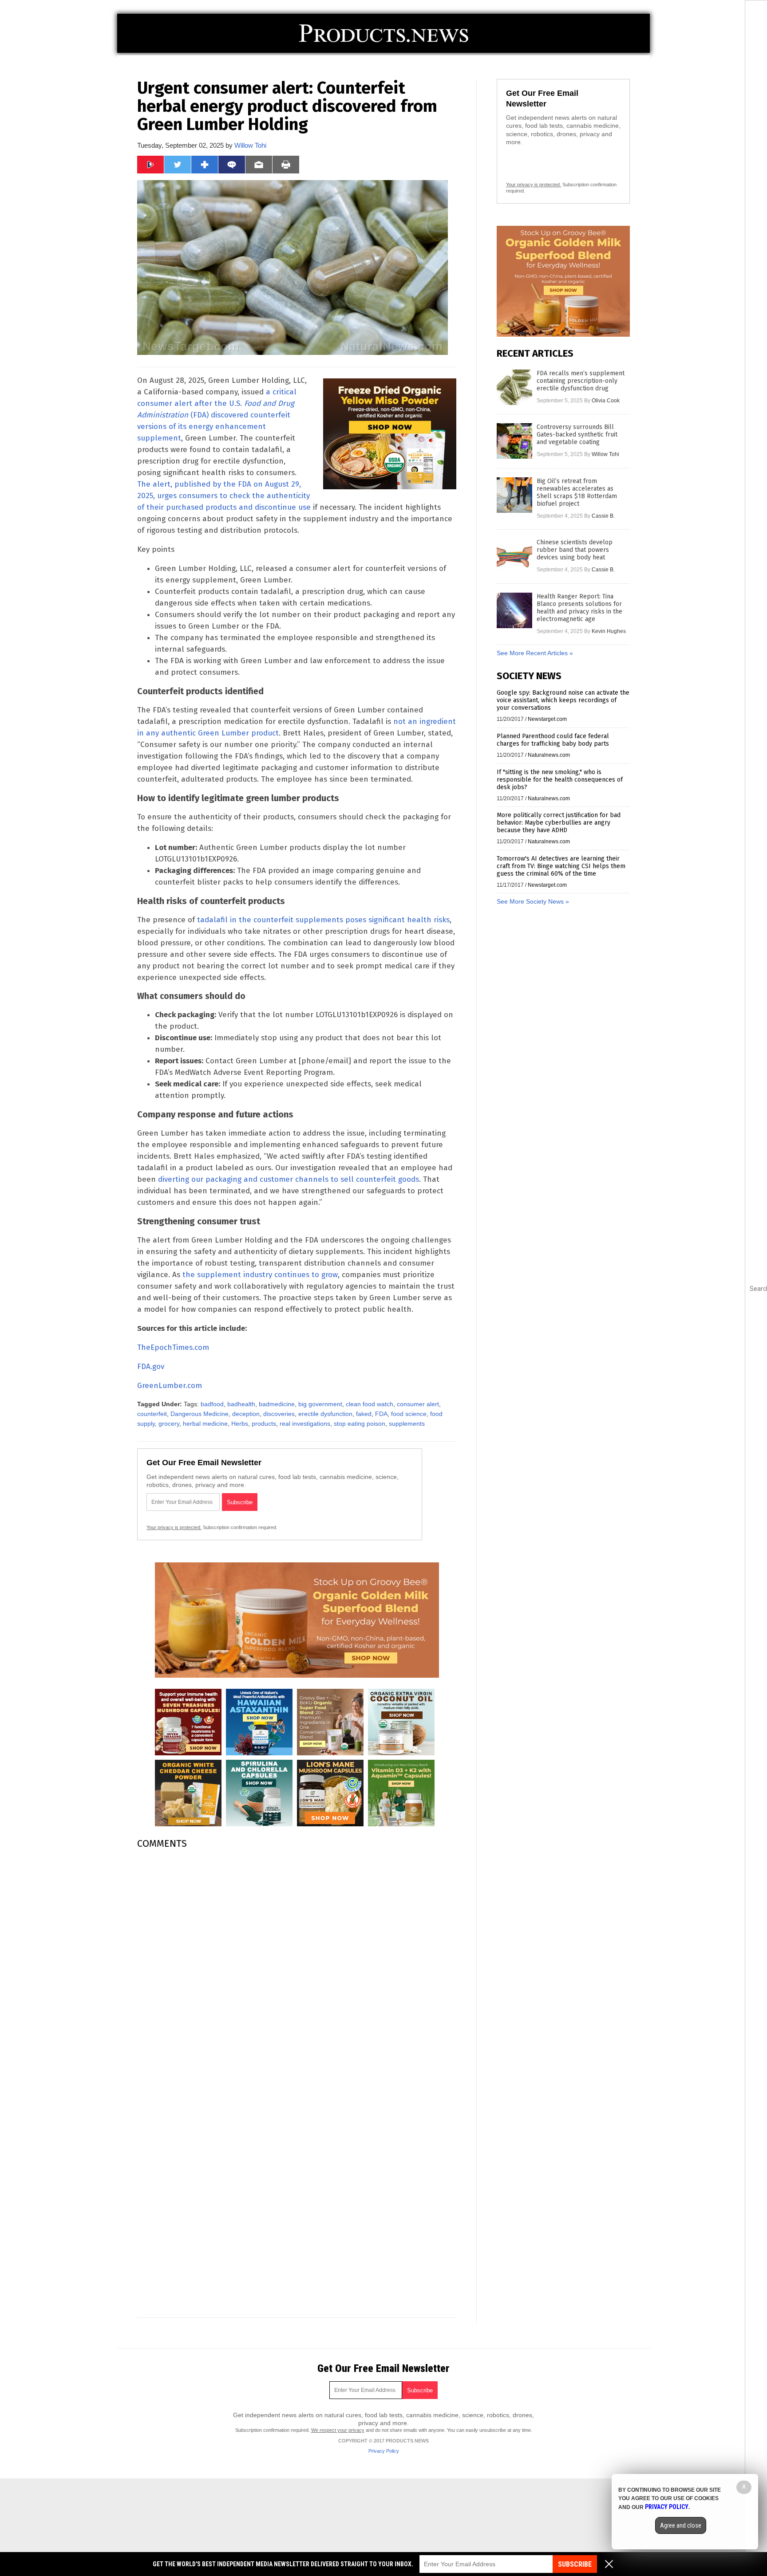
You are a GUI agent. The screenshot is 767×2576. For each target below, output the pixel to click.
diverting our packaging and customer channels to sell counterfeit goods (289, 1179)
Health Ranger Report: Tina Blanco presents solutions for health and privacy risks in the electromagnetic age (579, 608)
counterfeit (152, 1414)
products (264, 1424)
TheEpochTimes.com (173, 1347)
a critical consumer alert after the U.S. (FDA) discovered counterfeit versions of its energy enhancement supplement (217, 415)
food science (409, 1414)
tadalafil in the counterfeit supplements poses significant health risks (323, 920)
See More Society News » (533, 901)
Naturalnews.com (549, 755)
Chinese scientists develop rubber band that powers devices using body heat (575, 550)
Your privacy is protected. (174, 1527)
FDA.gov (151, 1367)
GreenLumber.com (170, 1386)
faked (364, 1414)
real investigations (305, 1424)
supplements (407, 1424)
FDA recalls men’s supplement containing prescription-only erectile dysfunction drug (581, 381)
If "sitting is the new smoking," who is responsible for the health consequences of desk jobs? (560, 780)
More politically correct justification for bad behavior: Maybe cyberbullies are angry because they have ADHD (559, 823)
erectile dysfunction (325, 1414)
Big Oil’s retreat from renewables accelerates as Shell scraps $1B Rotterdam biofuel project (577, 492)
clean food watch (370, 1404)
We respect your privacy (338, 2430)
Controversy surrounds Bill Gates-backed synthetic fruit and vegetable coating (577, 435)
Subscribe (575, 2564)
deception (246, 1414)
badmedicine (277, 1404)
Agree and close (681, 2525)
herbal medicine (205, 1424)
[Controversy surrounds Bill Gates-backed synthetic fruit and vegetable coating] (514, 441)
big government (320, 1404)
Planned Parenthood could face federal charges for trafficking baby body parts (553, 740)
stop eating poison (360, 1424)
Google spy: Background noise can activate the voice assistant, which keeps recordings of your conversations (563, 700)
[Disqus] (297, 1967)
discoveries (279, 1414)
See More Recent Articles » (535, 653)
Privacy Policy (384, 2451)
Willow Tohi (250, 145)
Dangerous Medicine (200, 1414)
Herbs (240, 1424)
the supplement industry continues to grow (260, 1275)
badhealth (241, 1404)
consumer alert (418, 1404)
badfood (212, 1404)
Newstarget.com (547, 719)
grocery (169, 1424)
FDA (381, 1414)
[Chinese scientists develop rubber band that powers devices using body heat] (514, 556)
